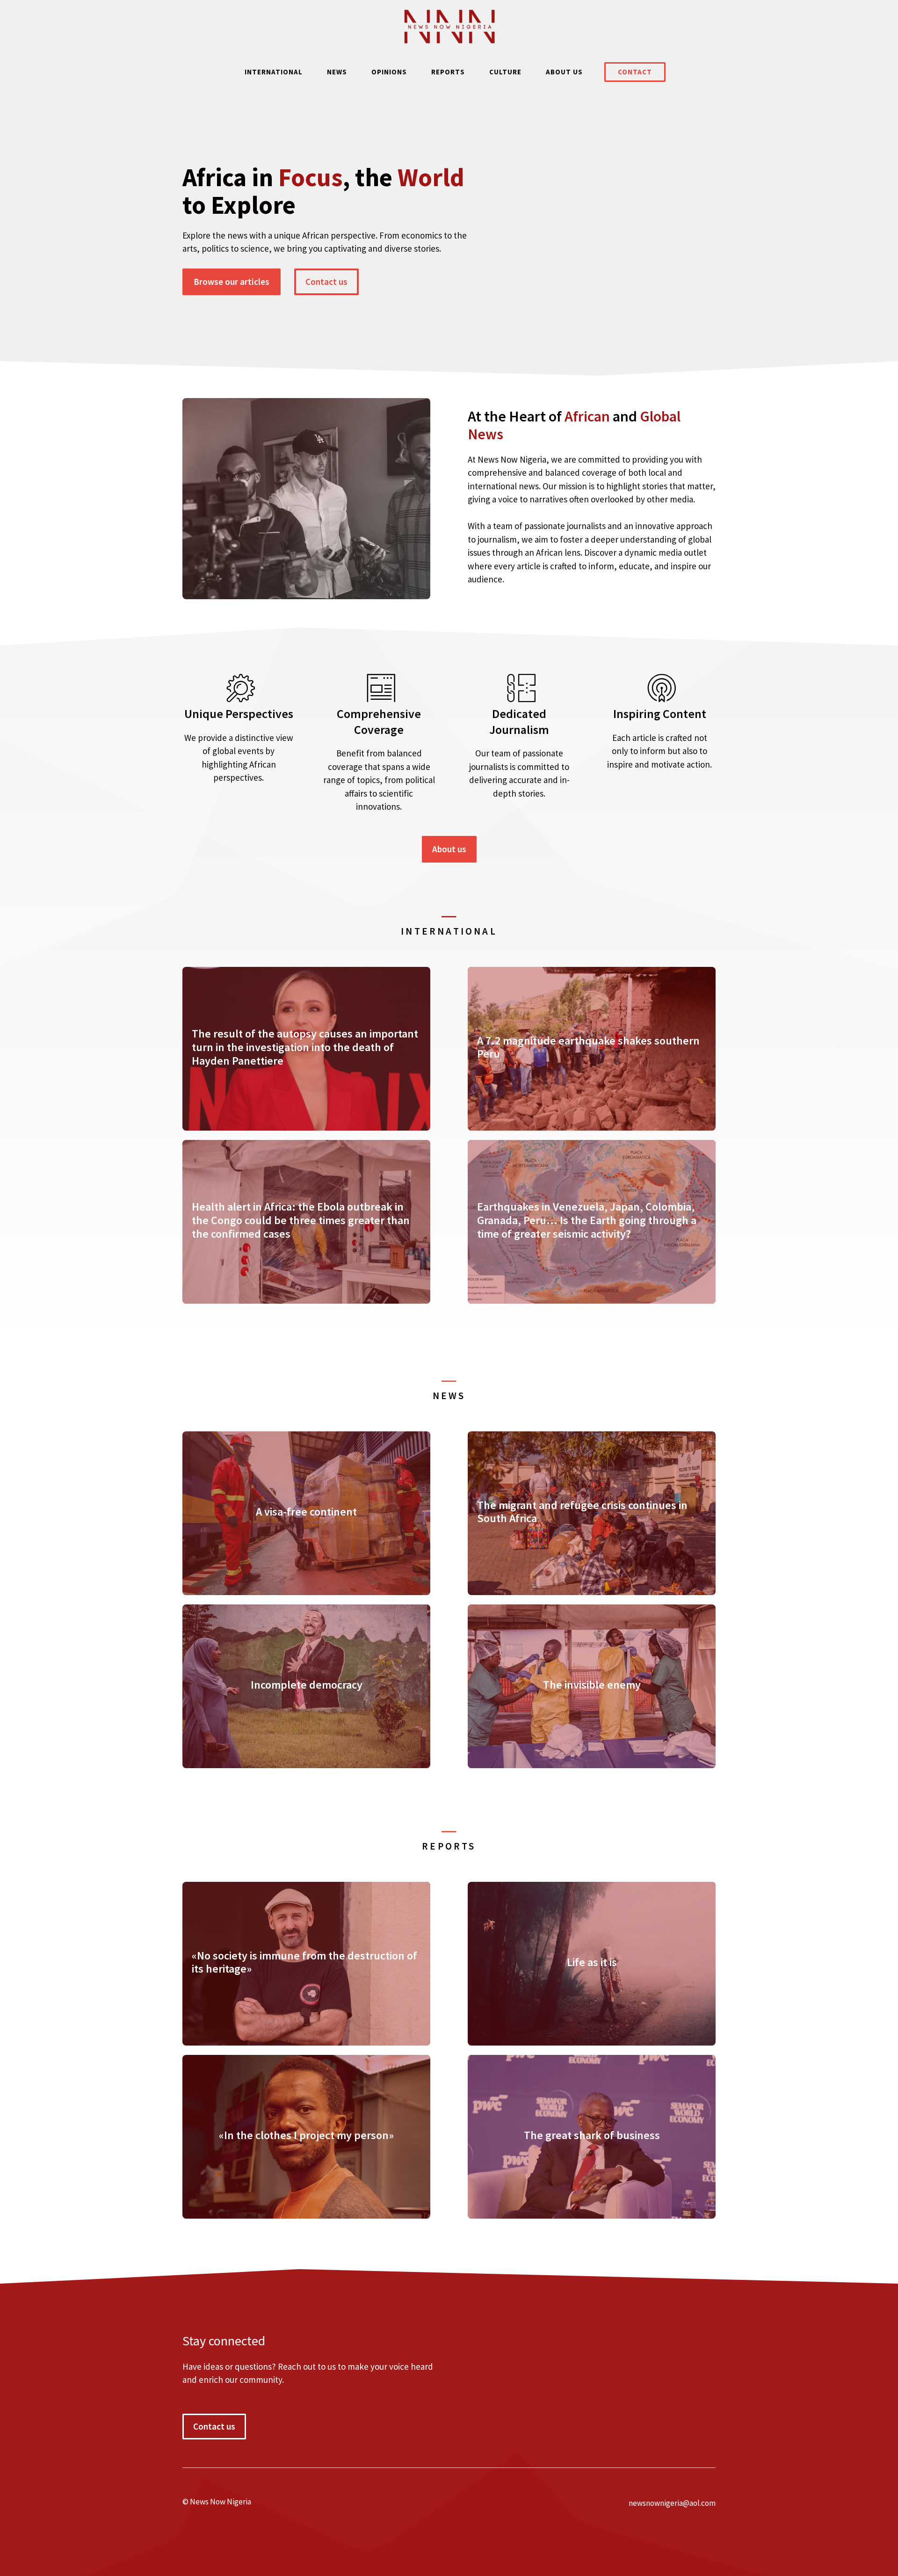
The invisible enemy (592, 1685)
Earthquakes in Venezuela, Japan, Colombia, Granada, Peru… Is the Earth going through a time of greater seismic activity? (587, 1220)
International (274, 72)
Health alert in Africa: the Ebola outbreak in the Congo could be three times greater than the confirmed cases (301, 1220)
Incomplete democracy (307, 1685)
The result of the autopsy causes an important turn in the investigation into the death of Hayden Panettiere (305, 1047)
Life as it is (592, 1962)
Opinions (389, 72)
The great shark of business (592, 2135)
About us (564, 72)
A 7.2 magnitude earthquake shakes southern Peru (588, 1047)
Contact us (326, 282)
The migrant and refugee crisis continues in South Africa (582, 1512)
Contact (635, 72)
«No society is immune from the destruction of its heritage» (304, 1962)
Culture (505, 72)
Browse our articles (232, 282)
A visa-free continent (306, 1512)
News (337, 72)
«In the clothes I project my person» (306, 2135)
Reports (448, 72)
